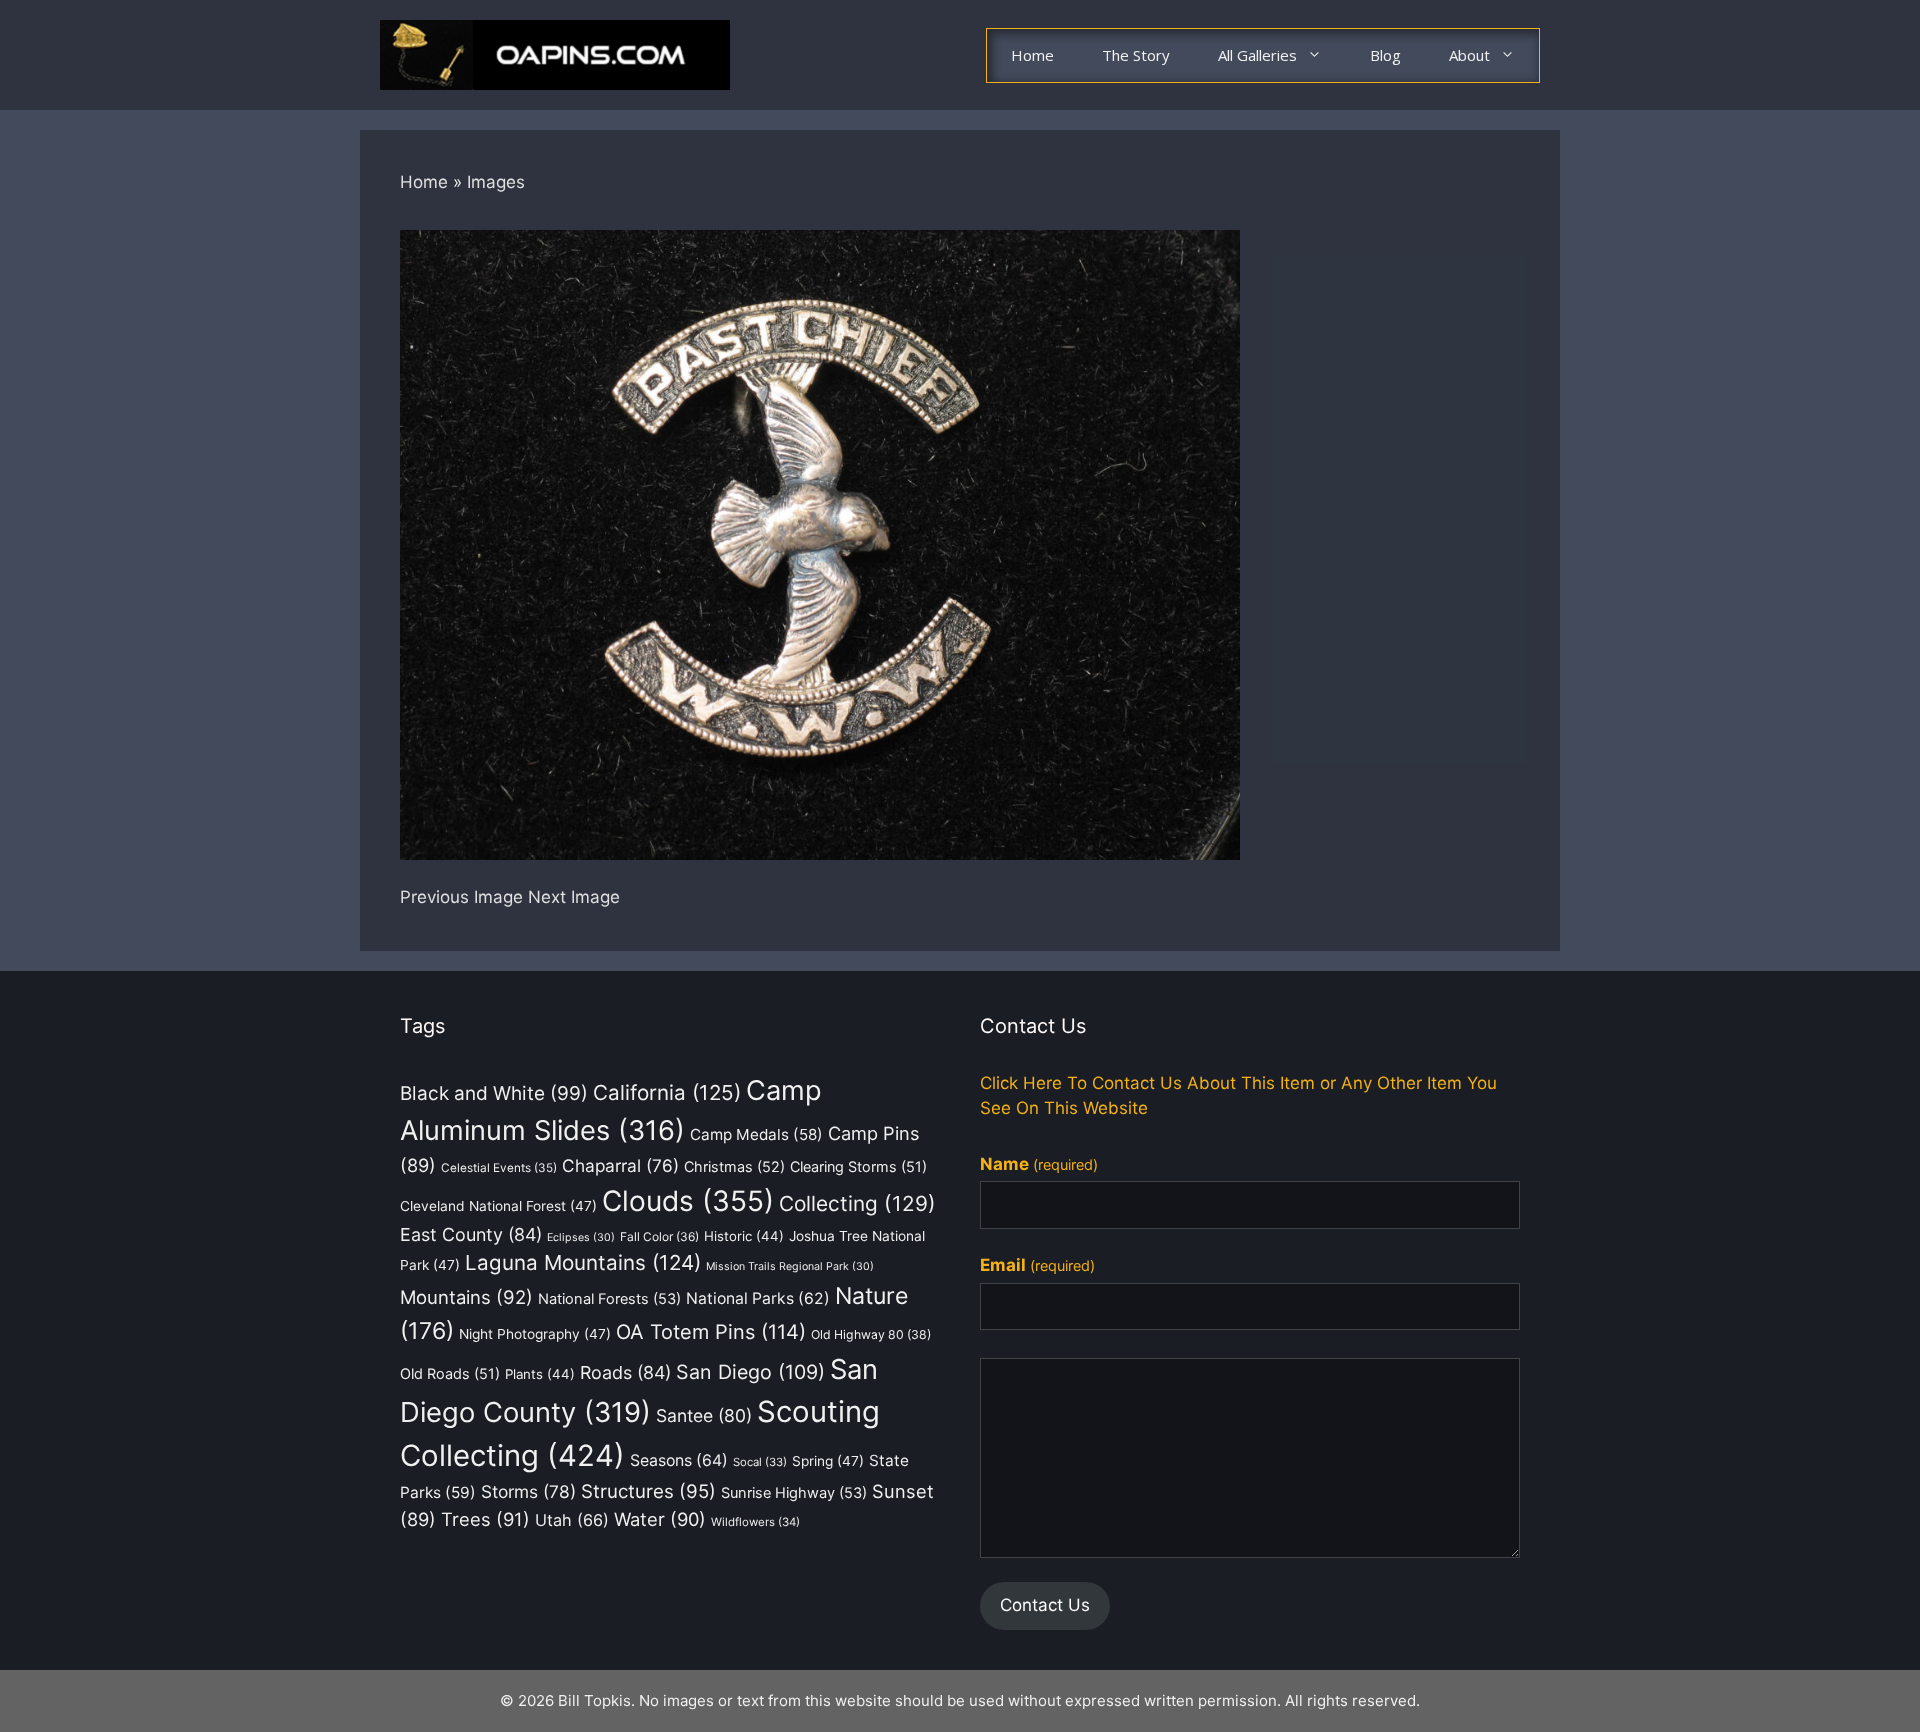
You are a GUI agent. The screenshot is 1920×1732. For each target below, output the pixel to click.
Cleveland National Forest (498, 1206)
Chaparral (620, 1165)
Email (1037, 1265)
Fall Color (659, 1236)
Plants (540, 1374)
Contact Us (1045, 1605)
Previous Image (461, 897)
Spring (828, 1461)
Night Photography (535, 1334)
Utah (572, 1520)
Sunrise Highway (794, 1493)
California (667, 1092)
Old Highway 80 (871, 1334)
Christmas (734, 1166)
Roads (625, 1372)
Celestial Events (499, 1168)
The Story (1136, 55)
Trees (485, 1519)
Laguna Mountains (583, 1262)
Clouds (688, 1201)
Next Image (574, 897)
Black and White (494, 1093)
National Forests (609, 1299)
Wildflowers (755, 1522)
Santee (704, 1415)
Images (496, 182)
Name (1039, 1164)
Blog (1385, 55)
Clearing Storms (858, 1166)
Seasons (679, 1460)
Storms (528, 1491)
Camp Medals (756, 1134)
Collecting (857, 1203)
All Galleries (1257, 55)
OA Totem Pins (711, 1332)
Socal (760, 1462)
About (1469, 55)
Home (1032, 55)
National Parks (758, 1298)
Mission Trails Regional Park (790, 1266)
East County (471, 1234)
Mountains (466, 1297)
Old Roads (450, 1373)
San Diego (750, 1372)
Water (660, 1519)
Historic (744, 1236)
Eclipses (581, 1237)
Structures (648, 1491)
